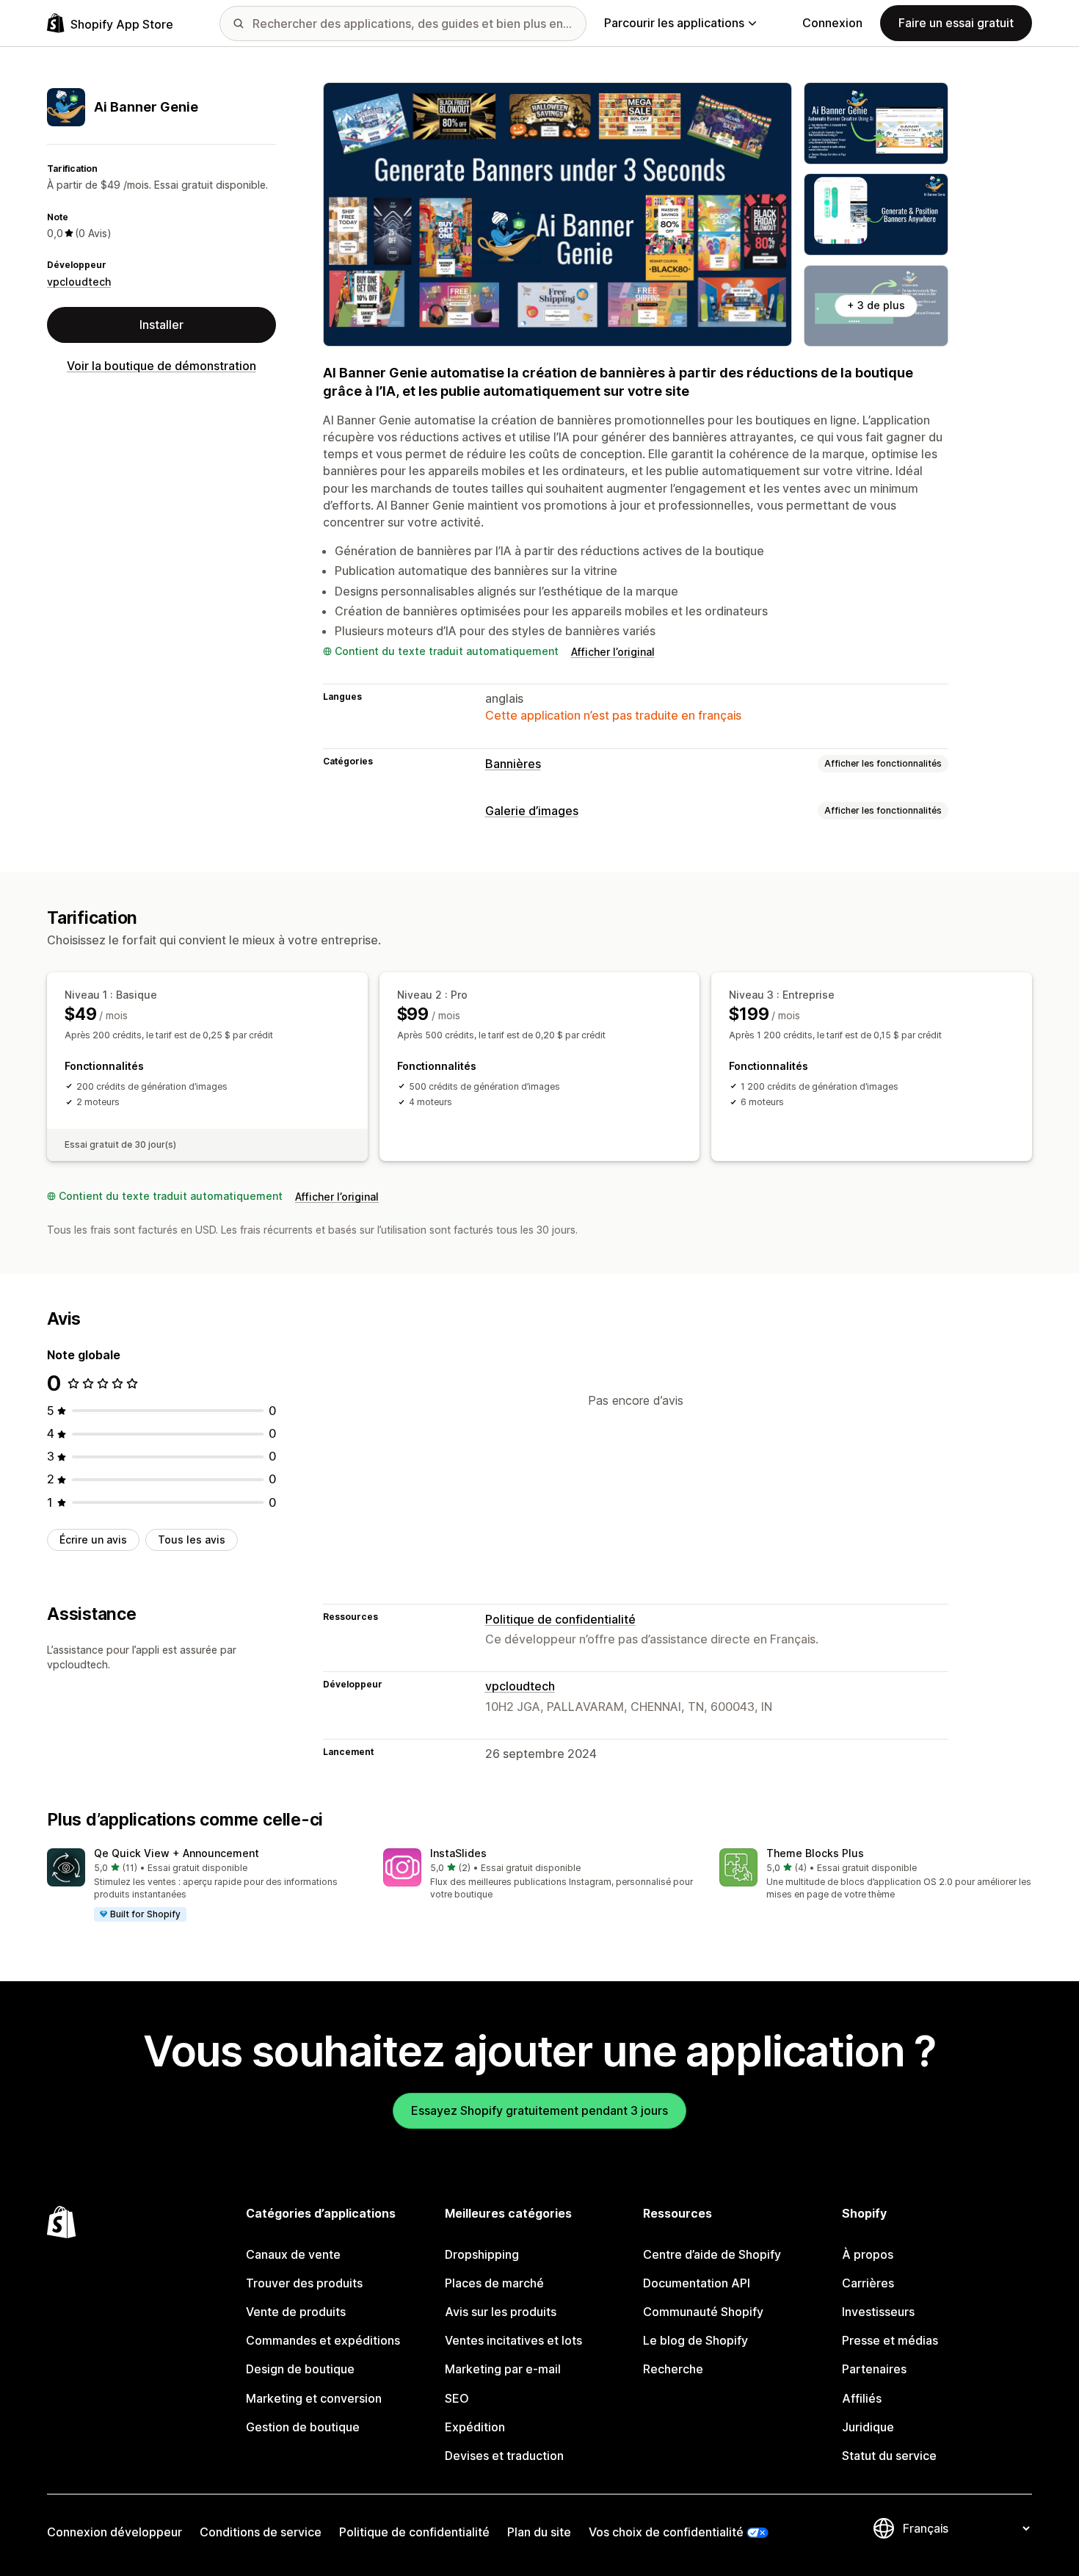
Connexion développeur (115, 2532)
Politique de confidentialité (560, 1619)
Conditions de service (261, 2532)
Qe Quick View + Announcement (177, 1853)
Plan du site (539, 2532)
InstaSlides (458, 1853)
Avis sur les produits (501, 2312)
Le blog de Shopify (695, 2340)
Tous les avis (192, 1540)
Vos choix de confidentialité (666, 2532)
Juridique (868, 2427)
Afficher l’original (613, 652)
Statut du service (889, 2456)
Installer (161, 325)
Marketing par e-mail (503, 2369)
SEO (457, 2398)
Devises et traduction (504, 2456)
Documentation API (697, 2283)
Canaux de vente (293, 2254)
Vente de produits (296, 2312)
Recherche (673, 2369)
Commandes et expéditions (323, 2340)
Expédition (475, 2427)
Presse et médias (890, 2340)
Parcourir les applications (674, 23)
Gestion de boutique (303, 2427)
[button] (203, 1886)
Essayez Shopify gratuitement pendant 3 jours (539, 2110)
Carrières (868, 2283)
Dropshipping (482, 2254)
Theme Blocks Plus (815, 1853)
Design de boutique (300, 2369)
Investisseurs (878, 2312)
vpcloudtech (79, 282)
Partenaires (874, 2369)
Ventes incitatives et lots (513, 2340)
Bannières (513, 764)
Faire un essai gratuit (956, 23)
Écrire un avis (93, 1540)
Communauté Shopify (703, 2312)
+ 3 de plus (876, 305)
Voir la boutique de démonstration (161, 366)
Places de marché (494, 2283)
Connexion (832, 23)
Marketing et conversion (314, 2398)
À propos (868, 2254)
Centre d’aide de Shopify (712, 2254)
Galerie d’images (532, 811)
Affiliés (862, 2398)
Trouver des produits (304, 2283)
